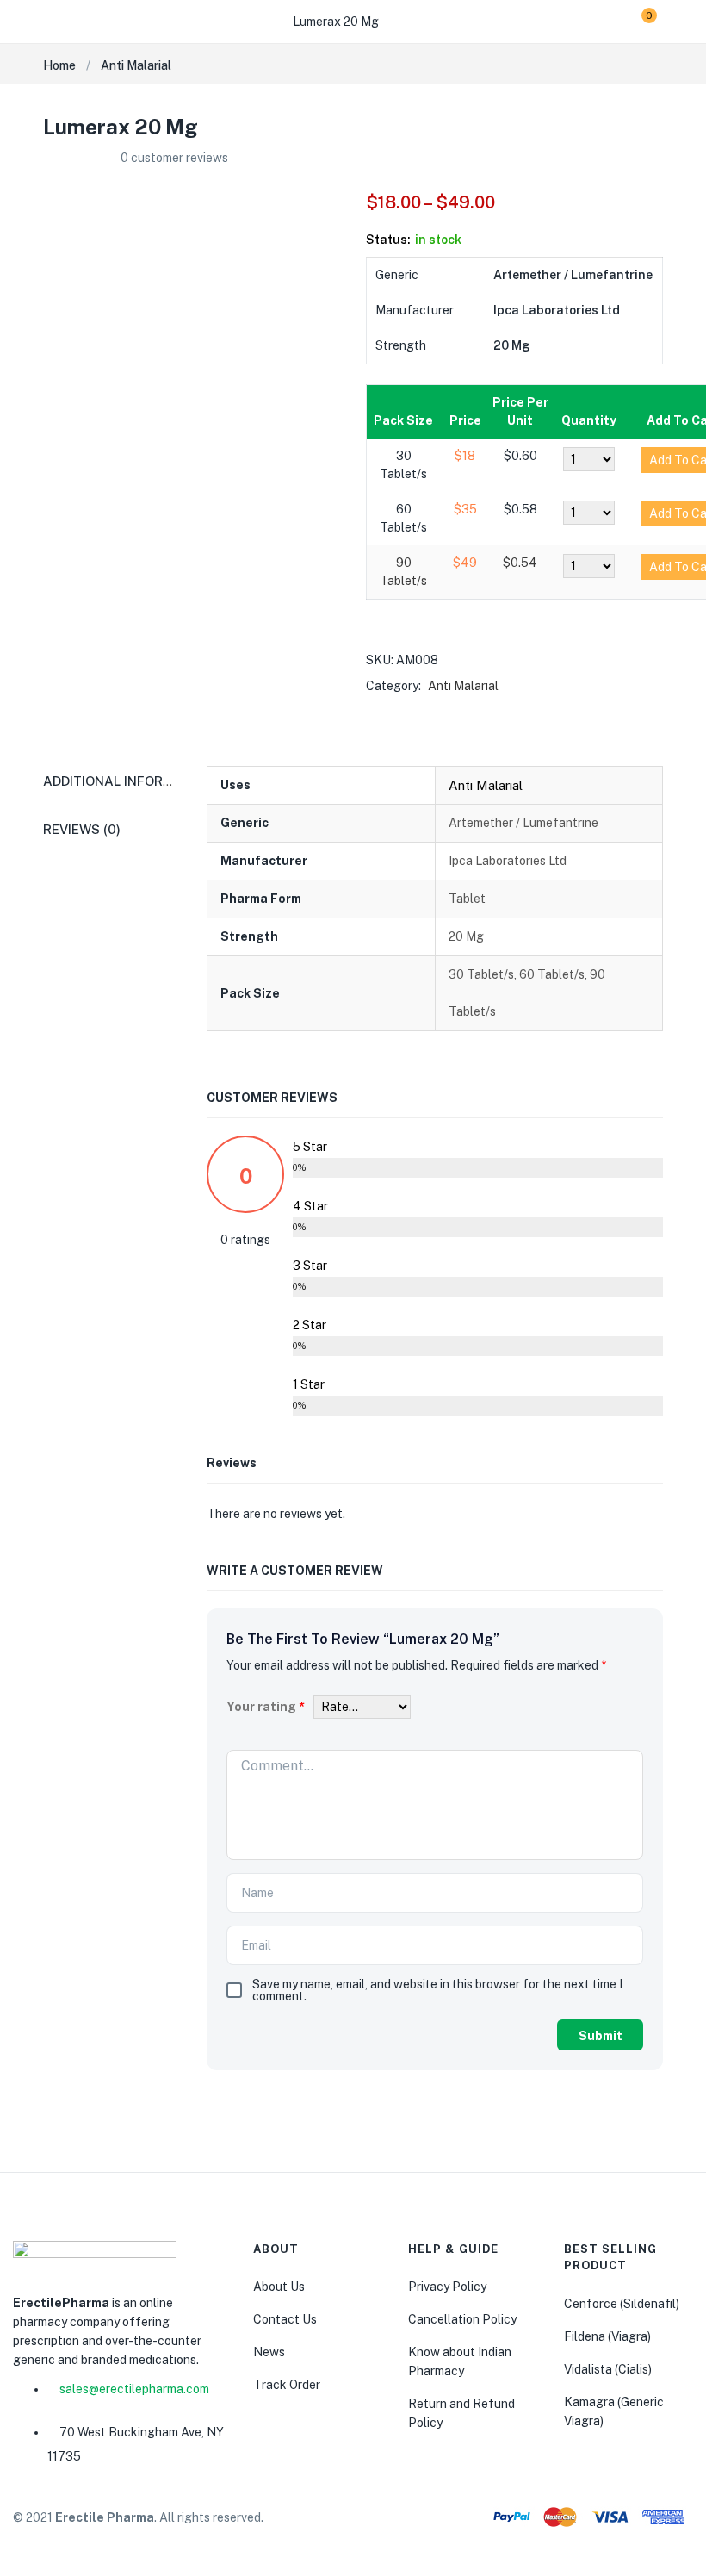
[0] (636, 22)
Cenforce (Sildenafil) (622, 2304)
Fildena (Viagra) (607, 2336)
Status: (388, 240)
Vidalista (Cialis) (608, 2369)
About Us (279, 2287)
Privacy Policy (447, 2287)
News (269, 2352)
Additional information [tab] (128, 781)
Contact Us (285, 2319)
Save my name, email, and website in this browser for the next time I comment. (437, 1990)
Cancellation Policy (462, 2319)
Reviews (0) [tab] (82, 829)
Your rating (266, 1707)
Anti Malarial (136, 65)
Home (59, 65)
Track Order (287, 2385)
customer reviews (174, 158)
